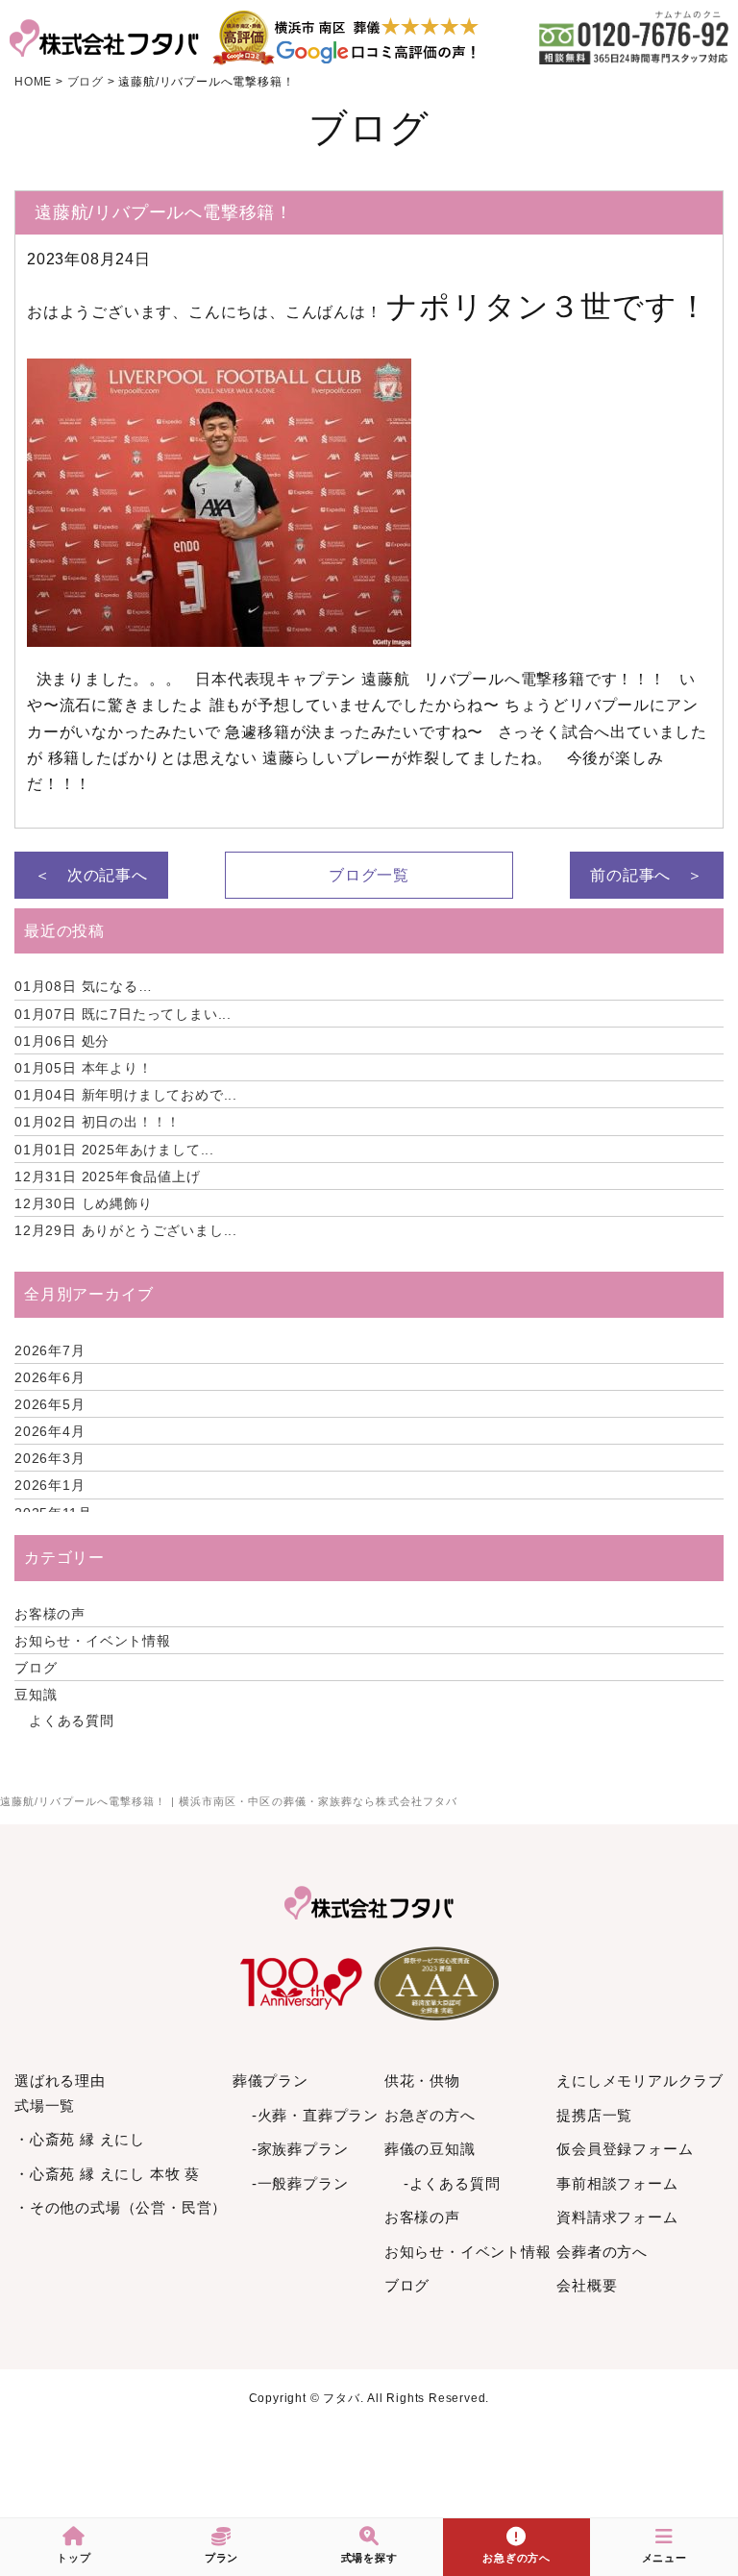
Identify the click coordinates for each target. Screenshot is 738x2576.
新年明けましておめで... (126, 1095)
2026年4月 (50, 1431)
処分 (62, 1041)
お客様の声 (50, 1614)
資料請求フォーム (617, 2217)
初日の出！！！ (98, 1122)
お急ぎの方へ (430, 2115)
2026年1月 (50, 1485)
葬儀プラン (271, 2081)
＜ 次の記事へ (91, 875)
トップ (74, 2558)
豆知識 (36, 1695)
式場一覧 (45, 2105)
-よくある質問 (452, 2183)
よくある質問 (72, 1721)
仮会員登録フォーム (625, 2149)
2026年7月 (50, 1350)
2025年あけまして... (114, 1150)
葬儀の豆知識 (430, 2149)
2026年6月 (50, 1377)
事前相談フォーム (617, 2183)
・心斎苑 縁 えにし (80, 2139)
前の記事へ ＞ (647, 875)
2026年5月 (50, 1404)
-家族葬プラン (300, 2149)
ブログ (36, 1668)
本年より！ (84, 1068)
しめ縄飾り (84, 1203)
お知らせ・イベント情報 (93, 1641)
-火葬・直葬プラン (315, 2115)
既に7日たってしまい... (123, 1014)
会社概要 (587, 2285)
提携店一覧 (594, 2115)
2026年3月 (50, 1458)
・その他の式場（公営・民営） (121, 2207)
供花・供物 (422, 2081)
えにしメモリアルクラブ (640, 2081)
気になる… (84, 986)
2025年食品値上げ (108, 1177)
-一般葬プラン (300, 2183)
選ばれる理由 (60, 2081)
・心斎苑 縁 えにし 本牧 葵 (107, 2174)
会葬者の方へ (602, 2252)
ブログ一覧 (369, 875)
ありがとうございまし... (126, 1230)
